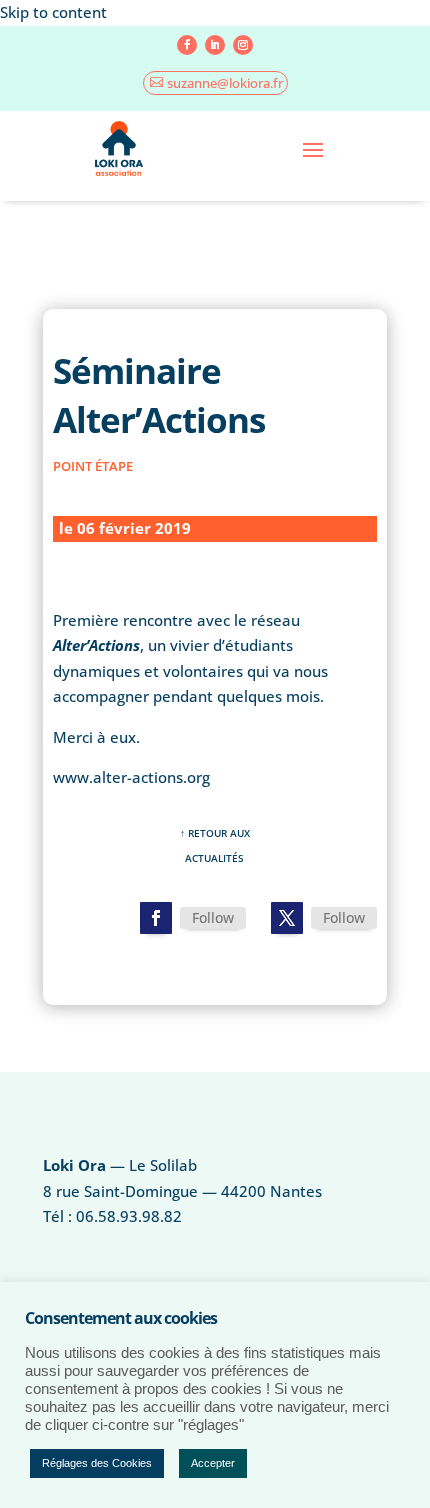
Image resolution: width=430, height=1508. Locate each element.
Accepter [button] (213, 1463)
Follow (213, 917)
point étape (93, 466)
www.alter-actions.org (131, 777)
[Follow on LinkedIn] (215, 45)
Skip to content (53, 12)
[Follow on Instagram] (243, 45)
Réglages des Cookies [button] (97, 1463)
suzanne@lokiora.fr (225, 83)
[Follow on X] (287, 918)
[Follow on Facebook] (187, 45)
